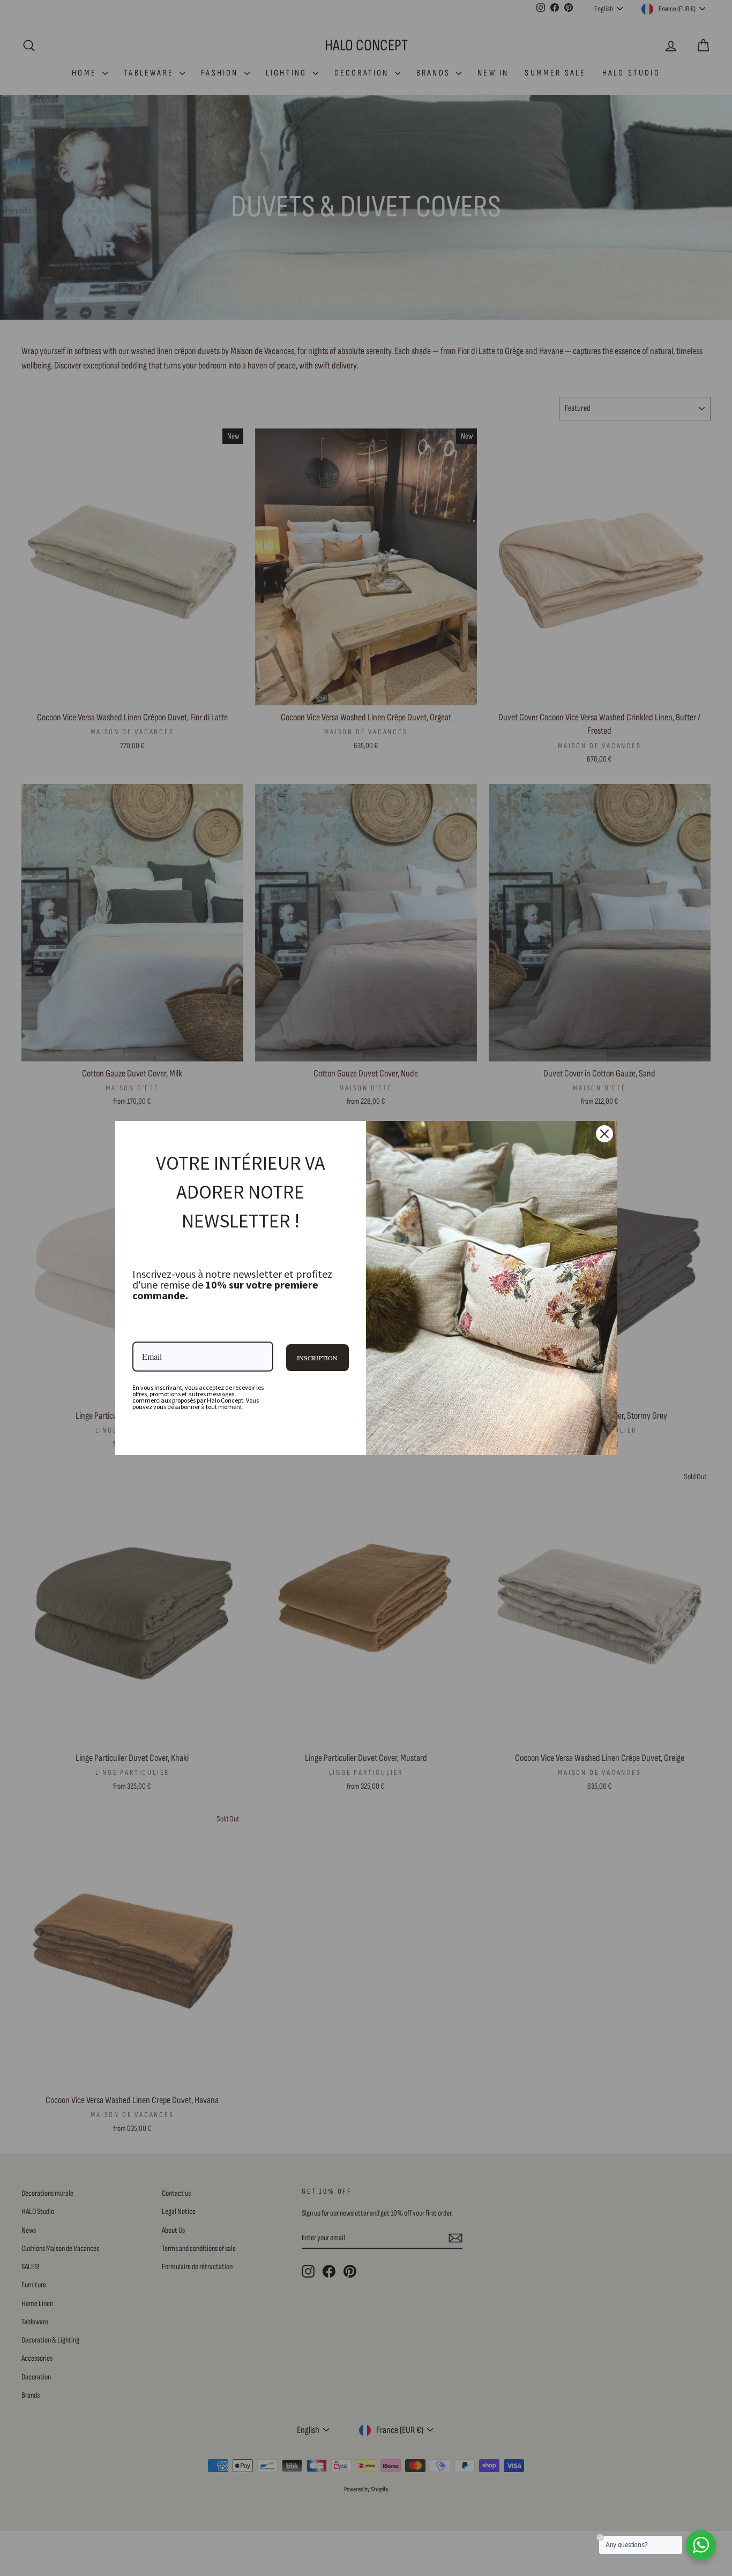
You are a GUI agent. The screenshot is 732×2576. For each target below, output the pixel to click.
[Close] (604, 1134)
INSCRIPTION (317, 1358)
